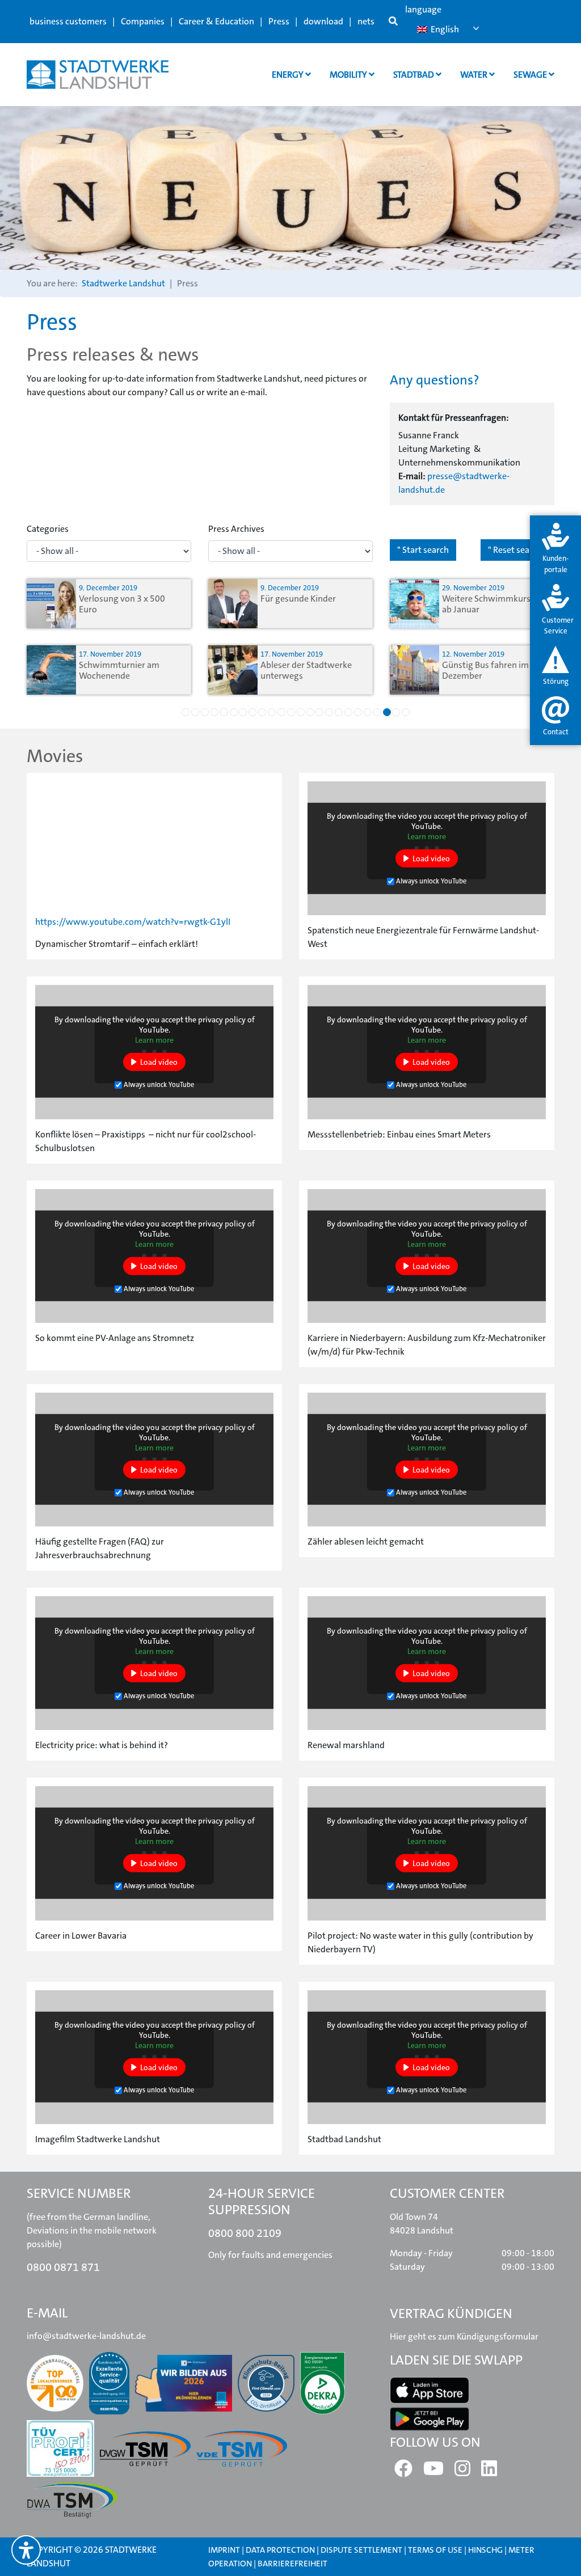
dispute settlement (361, 2550)
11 (281, 712)
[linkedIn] (489, 2472)
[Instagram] (462, 2472)
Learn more (427, 836)
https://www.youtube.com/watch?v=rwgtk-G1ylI (133, 922)
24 (406, 712)
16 (329, 712)
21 (377, 712)
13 (301, 712)
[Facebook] (403, 2472)
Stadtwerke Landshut (123, 283)
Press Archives (236, 529)
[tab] (555, 549)
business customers (68, 21)
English (444, 29)
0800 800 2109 (245, 2233)
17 (339, 712)
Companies (143, 21)
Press (279, 21)
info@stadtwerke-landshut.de (86, 2336)
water (475, 75)
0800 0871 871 (63, 2267)
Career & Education (216, 21)
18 (348, 712)
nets (366, 21)
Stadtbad (414, 75)
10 (272, 712)
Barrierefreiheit (292, 2564)
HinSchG (485, 2550)
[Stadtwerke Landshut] (98, 75)
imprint (224, 2550)
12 (291, 712)
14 (310, 712)
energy (289, 75)
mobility (349, 75)
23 (396, 712)
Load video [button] (431, 858)
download (323, 21)
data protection (280, 2550)
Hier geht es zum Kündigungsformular (464, 2336)
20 (368, 712)
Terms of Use (436, 2550)
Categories (48, 529)
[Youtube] (433, 2472)
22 (387, 712)
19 (358, 712)
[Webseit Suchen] (393, 22)
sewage (531, 75)
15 (319, 712)
